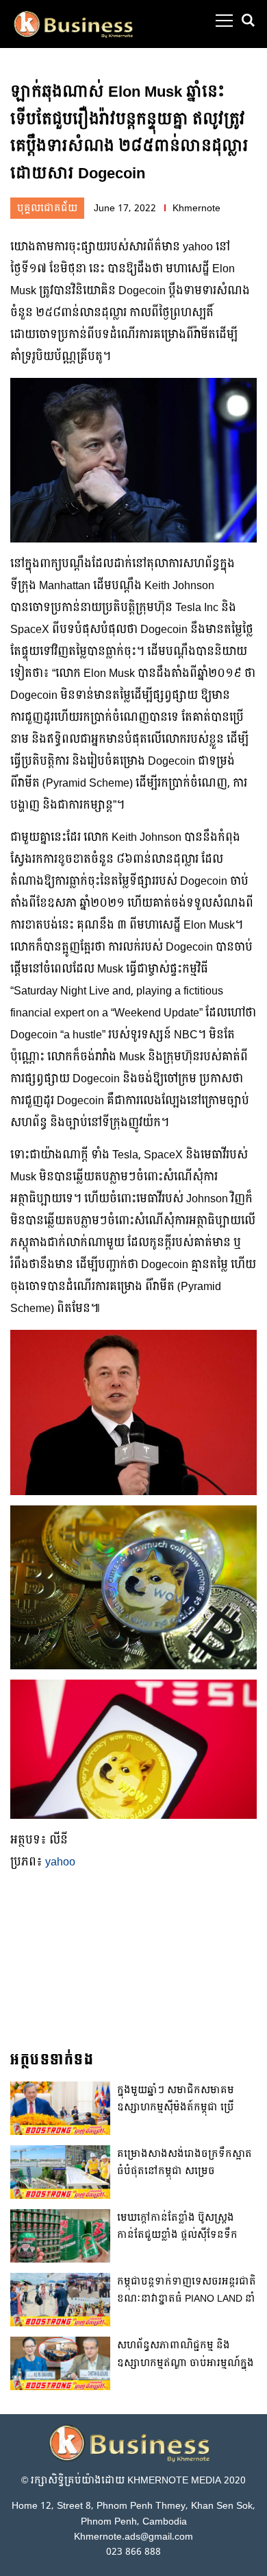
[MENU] (224, 21)
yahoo (60, 1862)
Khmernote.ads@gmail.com (133, 2537)
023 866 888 (133, 2552)
